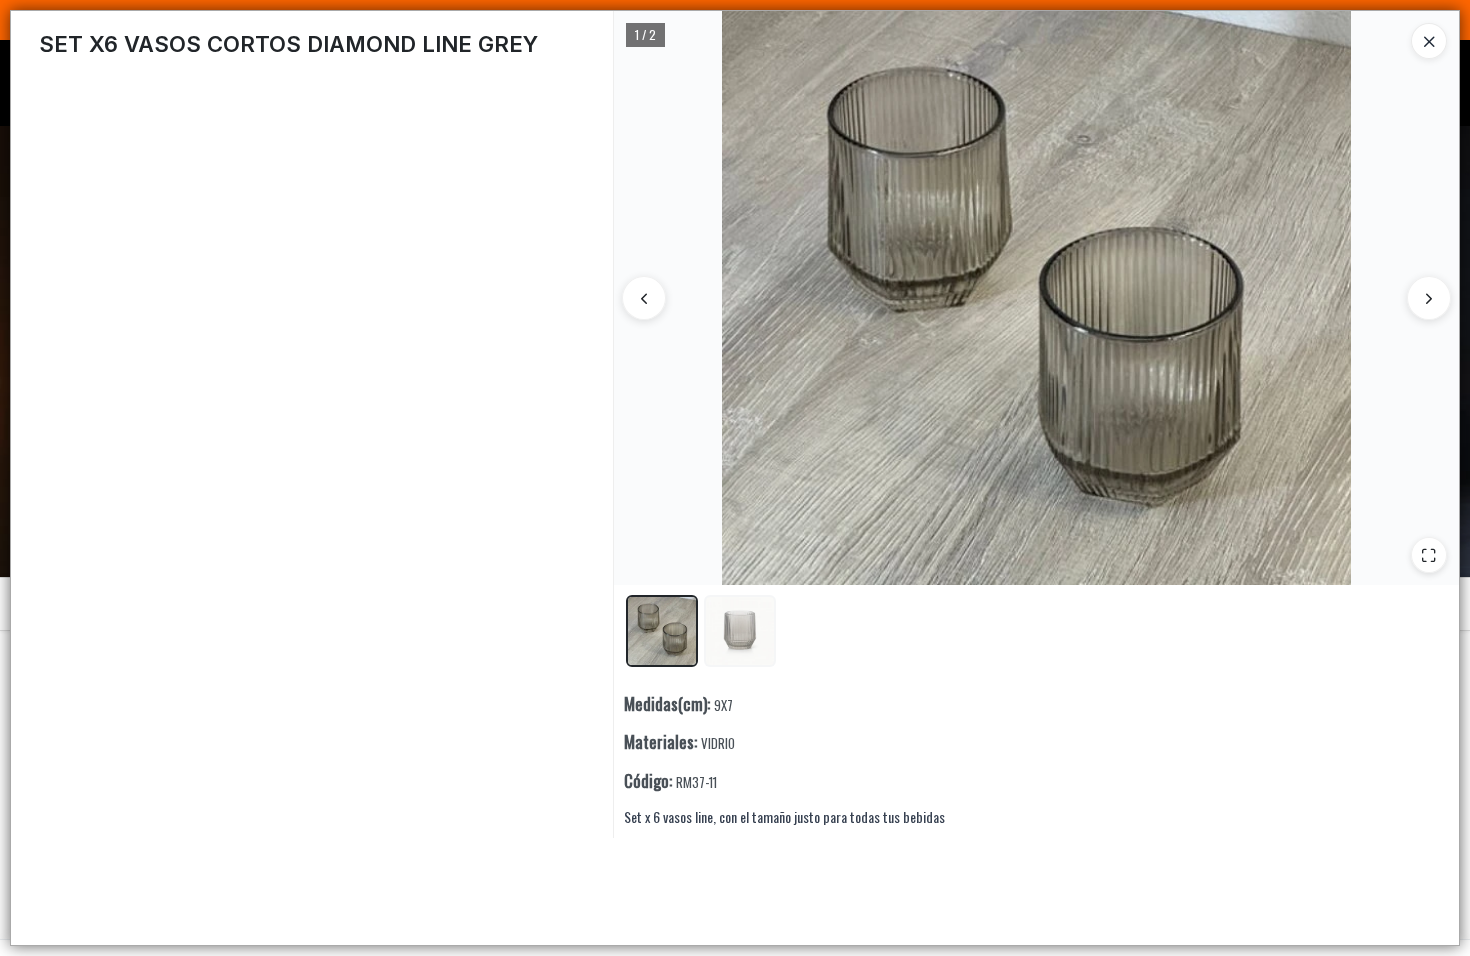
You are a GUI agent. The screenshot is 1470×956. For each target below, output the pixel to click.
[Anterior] (644, 298)
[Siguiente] (1429, 298)
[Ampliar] (1429, 555)
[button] (662, 631)
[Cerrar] (1429, 41)
